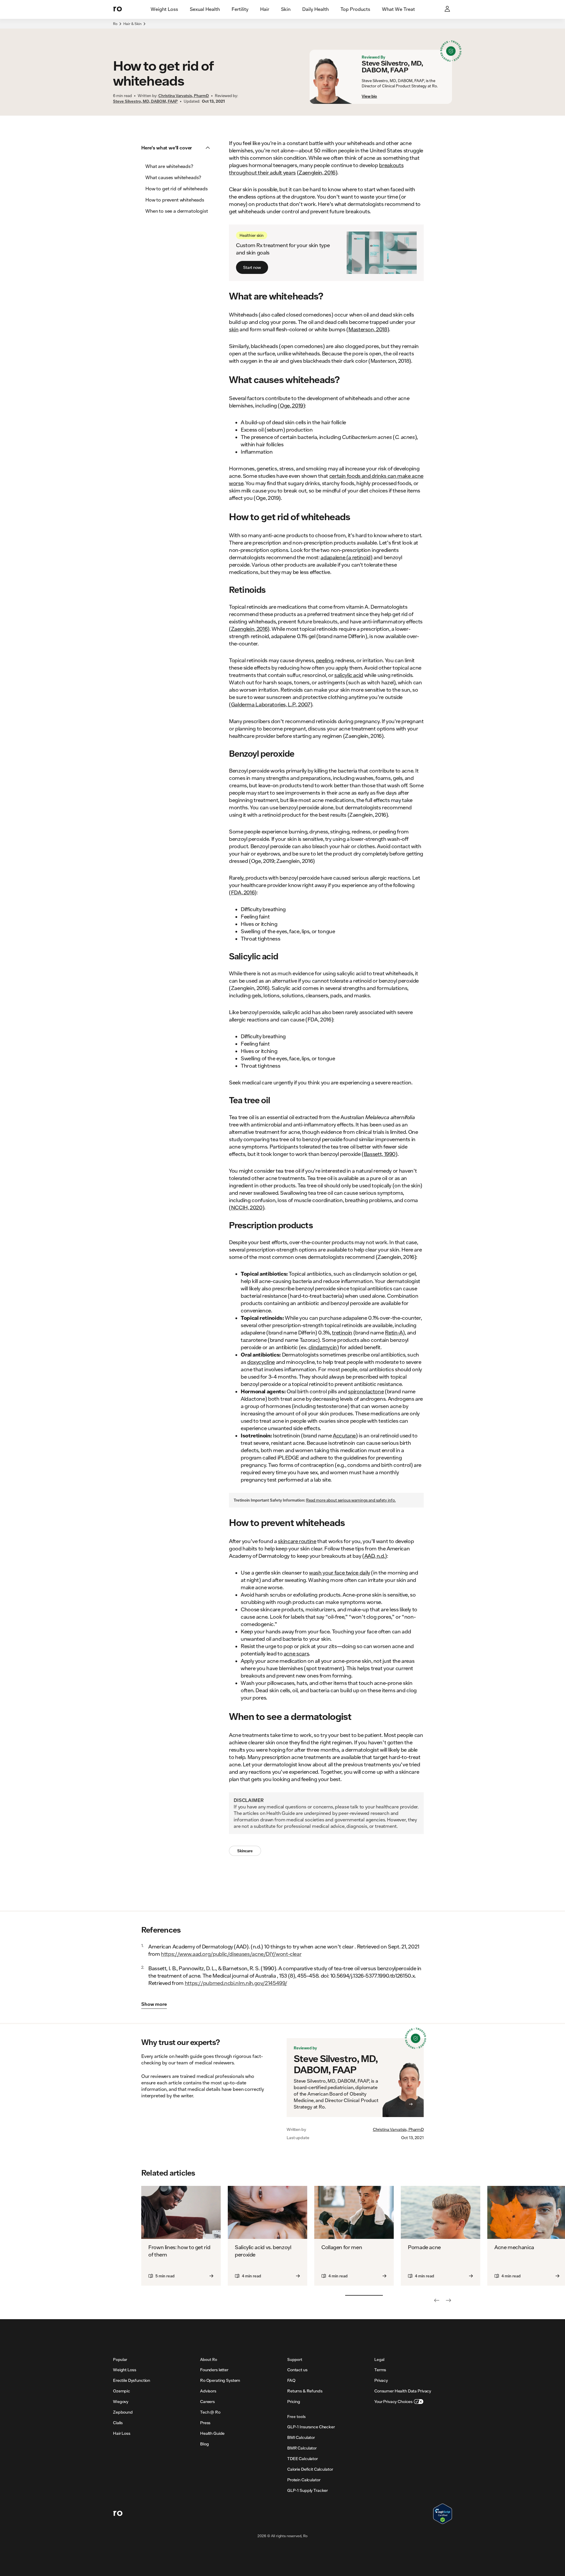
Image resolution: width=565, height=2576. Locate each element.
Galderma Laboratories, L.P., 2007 (271, 704)
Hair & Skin (132, 24)
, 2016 (248, 892)
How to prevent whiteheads (175, 200)
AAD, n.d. (375, 1556)
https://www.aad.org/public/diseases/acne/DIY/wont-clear (231, 1954)
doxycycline (261, 1362)
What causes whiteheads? (173, 177)
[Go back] (437, 2300)
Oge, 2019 (291, 405)
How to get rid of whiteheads (177, 188)
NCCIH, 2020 (247, 1207)
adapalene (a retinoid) (346, 557)
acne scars (296, 1653)
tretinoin (342, 1332)
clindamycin (323, 1347)
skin (234, 329)
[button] (177, 148)
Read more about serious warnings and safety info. (351, 1500)
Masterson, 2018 (368, 329)
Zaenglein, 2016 (317, 172)
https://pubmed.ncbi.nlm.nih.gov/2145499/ (236, 1983)
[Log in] (448, 9)
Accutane (344, 1435)
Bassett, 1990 (380, 1154)
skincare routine (297, 1541)
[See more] (448, 2300)
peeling (325, 660)
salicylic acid (349, 675)
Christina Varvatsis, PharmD (398, 2129)
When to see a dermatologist (177, 211)
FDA (236, 892)
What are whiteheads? (169, 166)
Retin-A (394, 1332)
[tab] (164, 9)
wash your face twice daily (340, 1572)
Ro (115, 24)
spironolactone (366, 1391)
